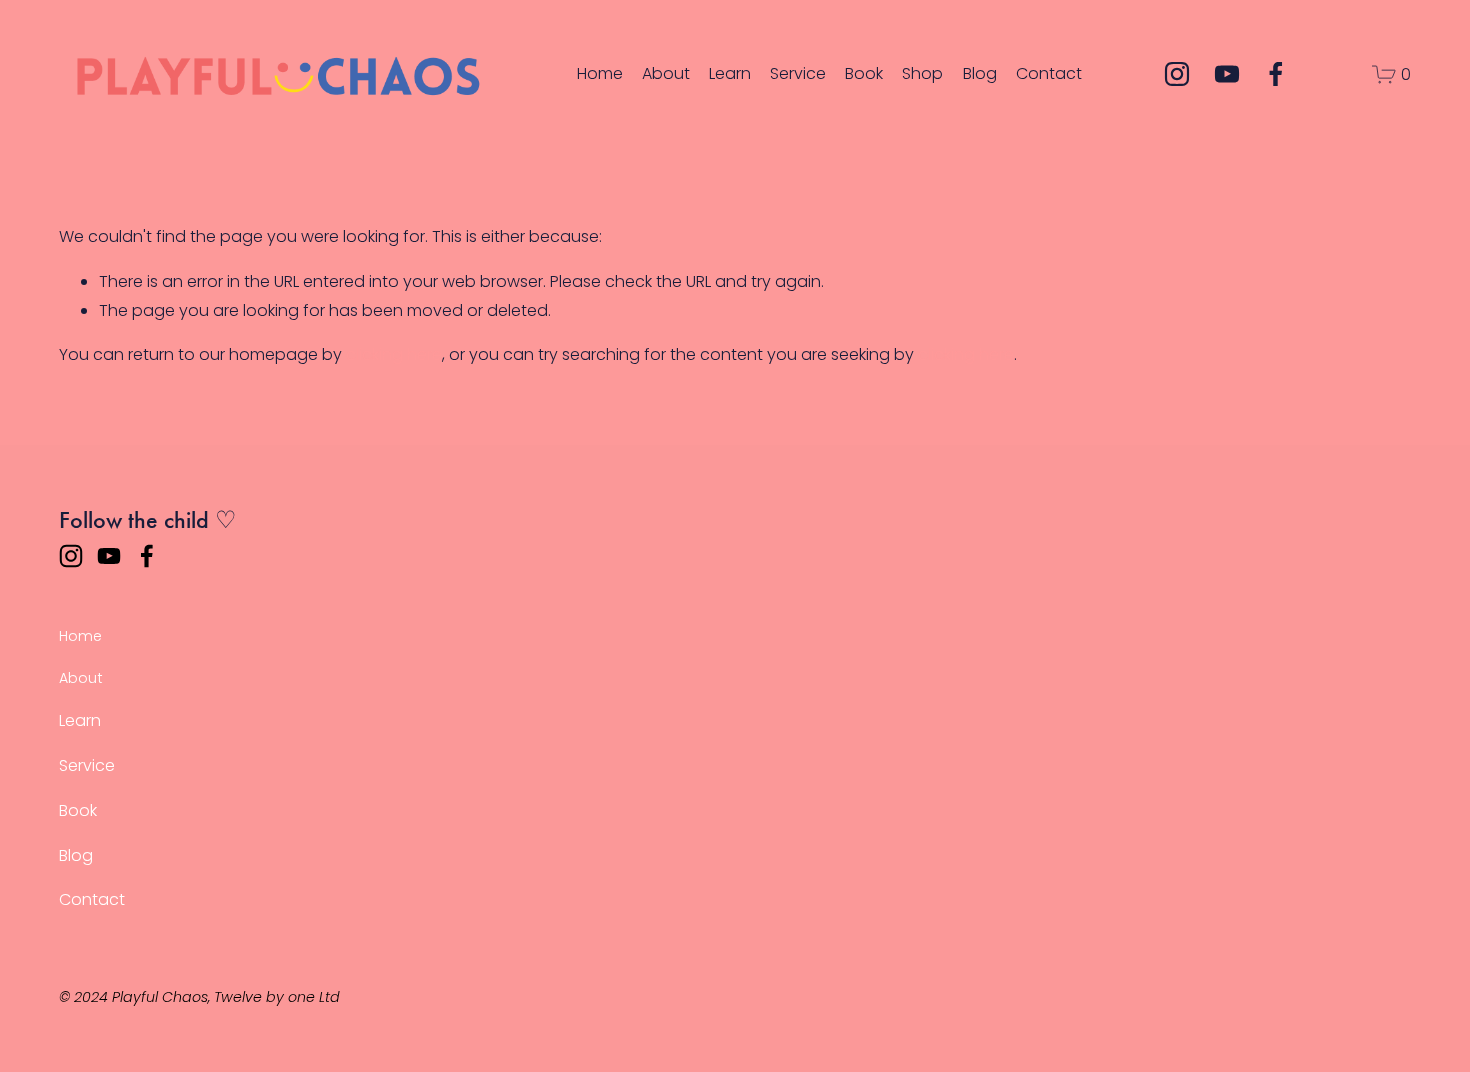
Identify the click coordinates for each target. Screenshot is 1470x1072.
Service (798, 73)
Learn (730, 73)
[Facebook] (1276, 74)
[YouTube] (1227, 74)
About (666, 73)
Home (600, 73)
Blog (980, 73)
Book (864, 73)
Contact (1049, 73)
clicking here (394, 354)
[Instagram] (1177, 74)
